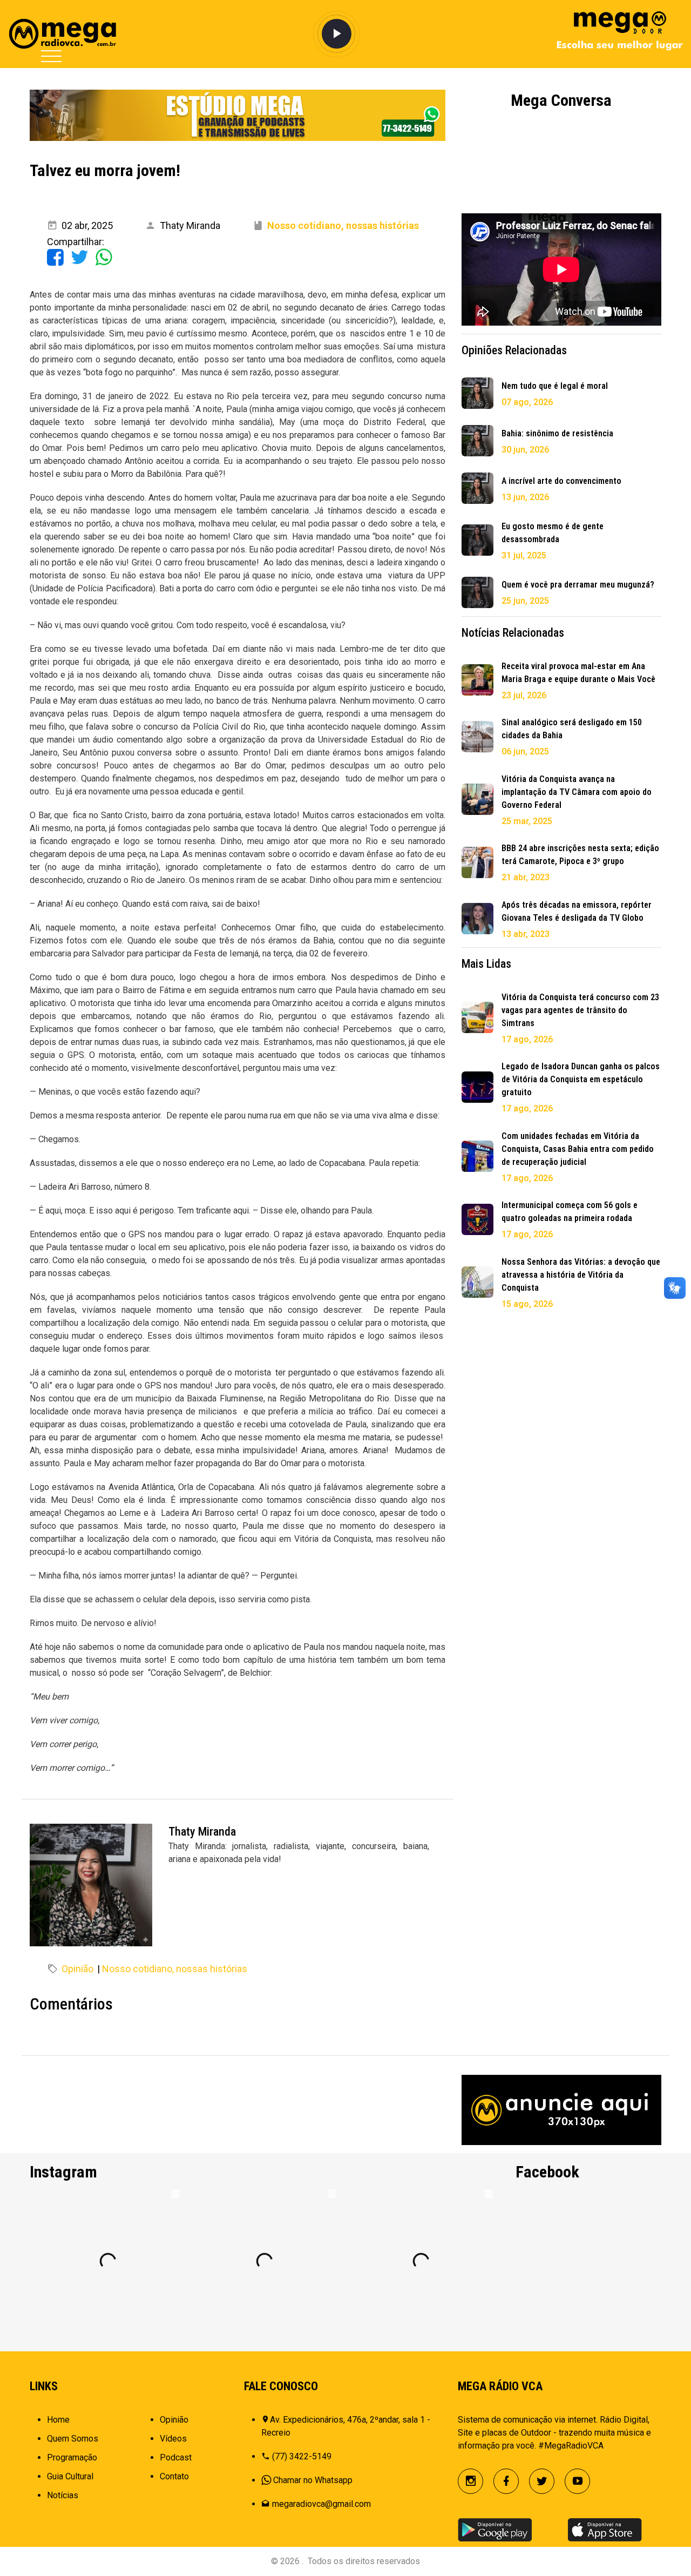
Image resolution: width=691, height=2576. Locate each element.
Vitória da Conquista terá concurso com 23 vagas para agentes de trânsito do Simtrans (580, 1010)
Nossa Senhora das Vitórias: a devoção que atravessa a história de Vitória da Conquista (581, 1275)
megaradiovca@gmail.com (321, 2504)
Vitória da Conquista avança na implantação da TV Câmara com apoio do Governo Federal (577, 792)
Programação (72, 2457)
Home (58, 2420)
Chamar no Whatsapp (313, 2480)
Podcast (176, 2457)
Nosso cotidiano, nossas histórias (175, 1969)
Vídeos (173, 2439)
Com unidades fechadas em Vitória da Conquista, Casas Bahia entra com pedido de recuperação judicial (578, 1149)
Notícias (63, 2495)
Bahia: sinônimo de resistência (557, 433)
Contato (174, 2476)
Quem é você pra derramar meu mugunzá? (578, 585)
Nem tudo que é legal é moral (555, 386)
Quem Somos (73, 2439)
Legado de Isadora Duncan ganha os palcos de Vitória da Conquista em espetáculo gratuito (581, 1079)
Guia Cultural (70, 2476)
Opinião (77, 1969)
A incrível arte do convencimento (561, 481)
